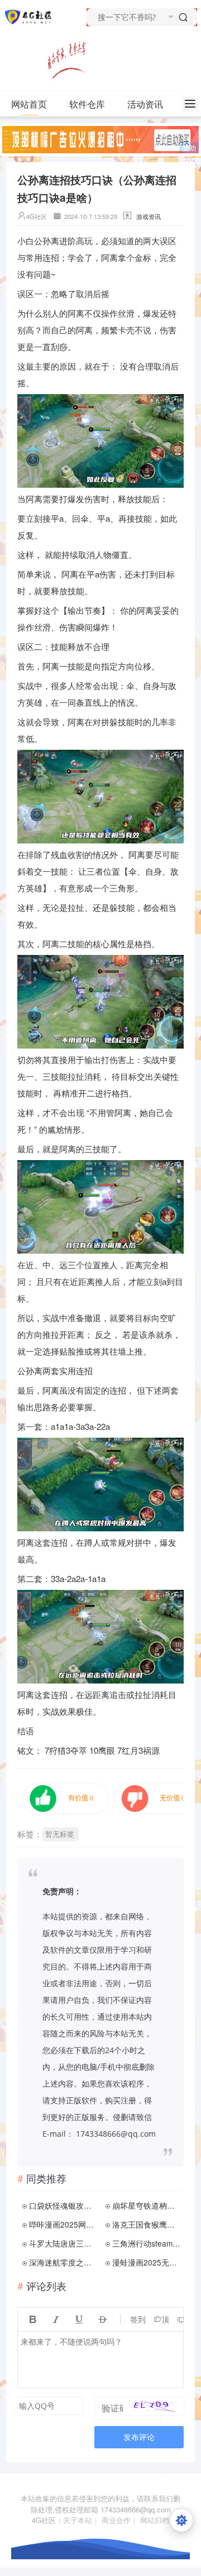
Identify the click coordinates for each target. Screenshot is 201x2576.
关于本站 (78, 2520)
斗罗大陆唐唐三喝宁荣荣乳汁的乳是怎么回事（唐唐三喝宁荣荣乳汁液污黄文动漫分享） (64, 2243)
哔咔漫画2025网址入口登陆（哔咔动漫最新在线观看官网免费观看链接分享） (64, 2224)
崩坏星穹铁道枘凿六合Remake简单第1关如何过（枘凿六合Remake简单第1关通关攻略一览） (147, 2205)
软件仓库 (87, 104)
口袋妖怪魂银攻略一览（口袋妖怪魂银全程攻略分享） (64, 2205)
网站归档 (155, 2520)
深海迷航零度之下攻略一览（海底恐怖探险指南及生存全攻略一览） (64, 2262)
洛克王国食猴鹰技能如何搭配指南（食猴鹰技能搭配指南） (147, 2224)
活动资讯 (145, 104)
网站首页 (29, 104)
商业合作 (116, 2520)
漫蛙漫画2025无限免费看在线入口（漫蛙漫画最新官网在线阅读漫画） (147, 2262)
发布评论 (139, 2437)
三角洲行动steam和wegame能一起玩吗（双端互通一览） (147, 2243)
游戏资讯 (149, 216)
